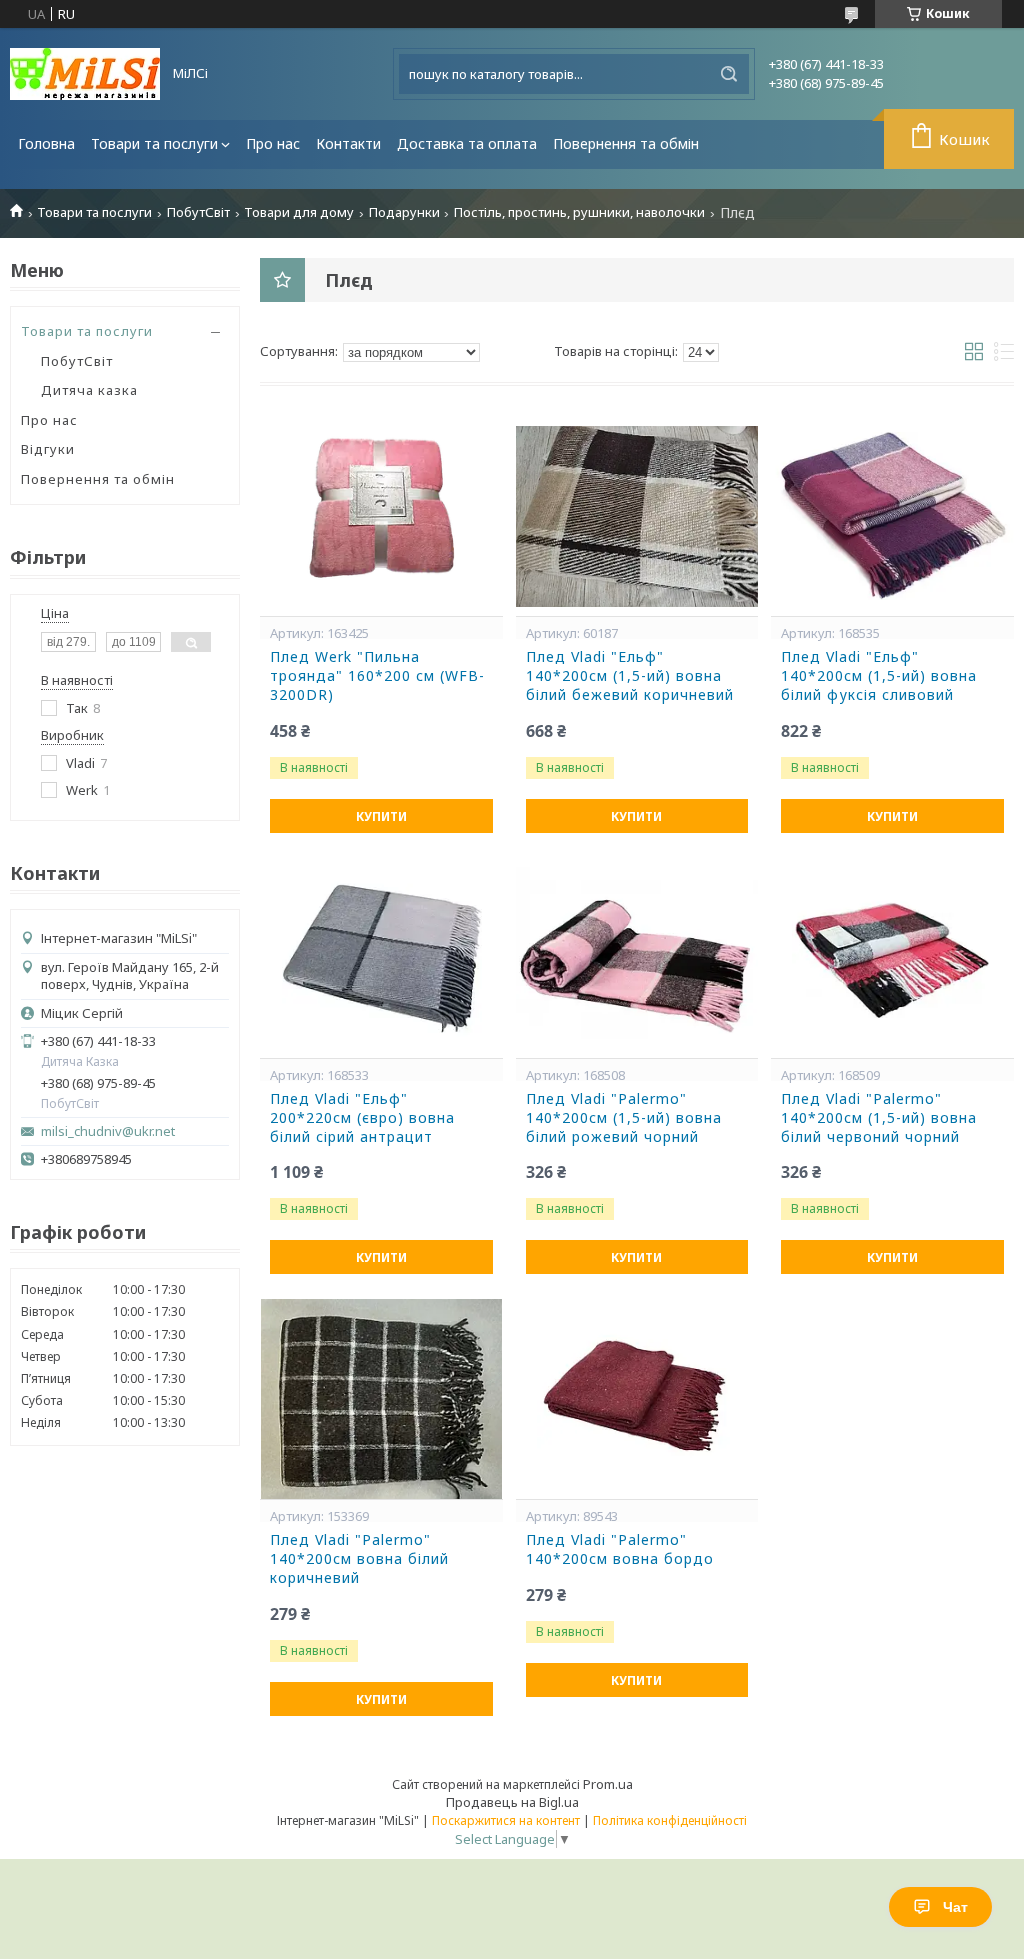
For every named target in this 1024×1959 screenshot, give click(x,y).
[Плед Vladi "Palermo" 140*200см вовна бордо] (637, 1399)
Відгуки (48, 449)
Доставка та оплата (467, 143)
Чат (955, 1907)
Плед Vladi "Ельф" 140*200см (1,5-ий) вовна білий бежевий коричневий (630, 676)
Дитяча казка (89, 390)
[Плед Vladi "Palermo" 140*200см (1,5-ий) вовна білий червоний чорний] (892, 958)
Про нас (273, 143)
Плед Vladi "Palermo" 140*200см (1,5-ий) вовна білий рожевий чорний (624, 1118)
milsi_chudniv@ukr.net (108, 1131)
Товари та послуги (154, 143)
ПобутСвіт (198, 212)
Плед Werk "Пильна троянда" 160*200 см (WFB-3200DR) (377, 676)
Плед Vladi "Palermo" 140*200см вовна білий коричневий (359, 1559)
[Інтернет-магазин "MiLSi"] (85, 74)
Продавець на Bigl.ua (512, 1802)
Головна (46, 143)
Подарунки (404, 212)
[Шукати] (729, 74)
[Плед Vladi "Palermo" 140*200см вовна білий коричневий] (381, 1399)
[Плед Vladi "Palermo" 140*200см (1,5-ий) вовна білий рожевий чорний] (637, 958)
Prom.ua (608, 1784)
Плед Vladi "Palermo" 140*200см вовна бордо (620, 1549)
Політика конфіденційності (670, 1820)
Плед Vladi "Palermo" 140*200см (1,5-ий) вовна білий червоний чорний (879, 1118)
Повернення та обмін (626, 143)
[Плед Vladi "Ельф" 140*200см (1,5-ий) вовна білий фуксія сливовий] (892, 516)
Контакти (348, 143)
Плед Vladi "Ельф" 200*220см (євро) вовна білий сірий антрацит (362, 1118)
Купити (381, 816)
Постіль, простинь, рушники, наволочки (579, 212)
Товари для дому (299, 212)
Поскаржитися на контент (506, 1820)
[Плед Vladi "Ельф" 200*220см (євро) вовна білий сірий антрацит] (381, 958)
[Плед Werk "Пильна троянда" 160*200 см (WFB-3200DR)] (381, 516)
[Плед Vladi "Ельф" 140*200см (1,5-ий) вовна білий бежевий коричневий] (637, 516)
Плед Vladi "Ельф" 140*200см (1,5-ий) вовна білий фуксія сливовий (879, 676)
